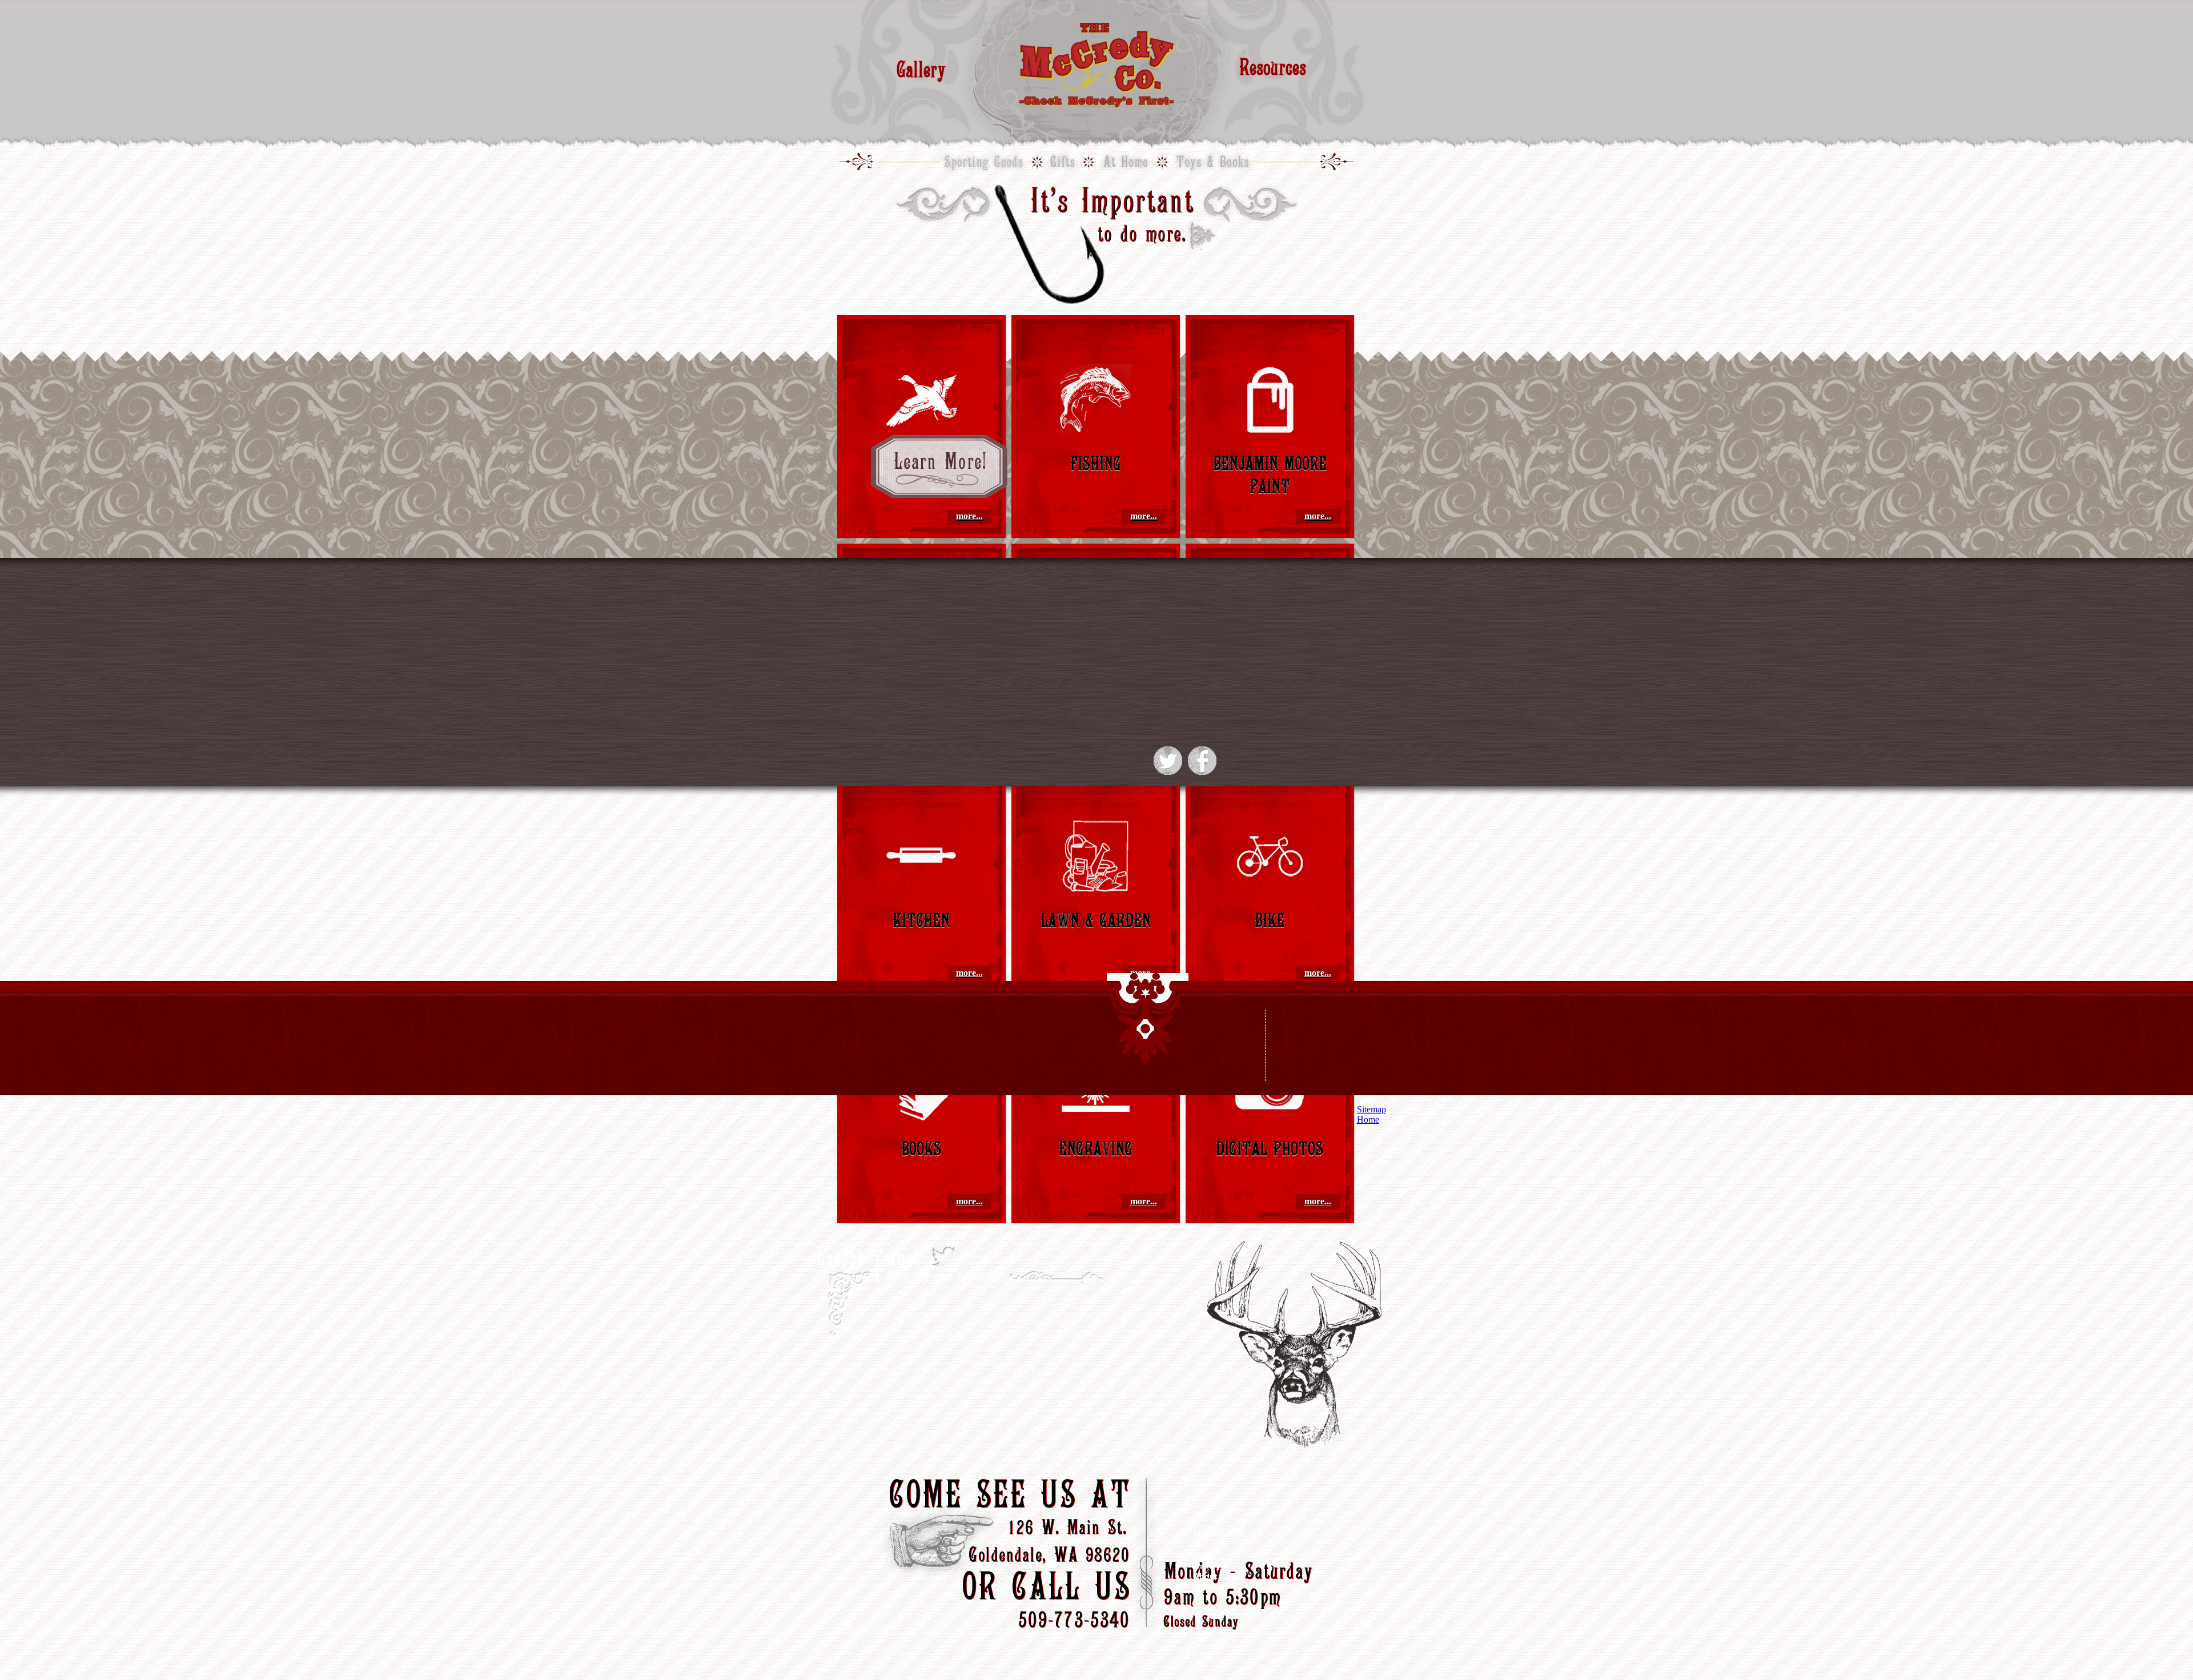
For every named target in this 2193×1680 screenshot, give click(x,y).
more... (969, 516)
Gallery (921, 69)
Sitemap (1371, 1109)
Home (1205, 1556)
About (1206, 1576)
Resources (1273, 67)
